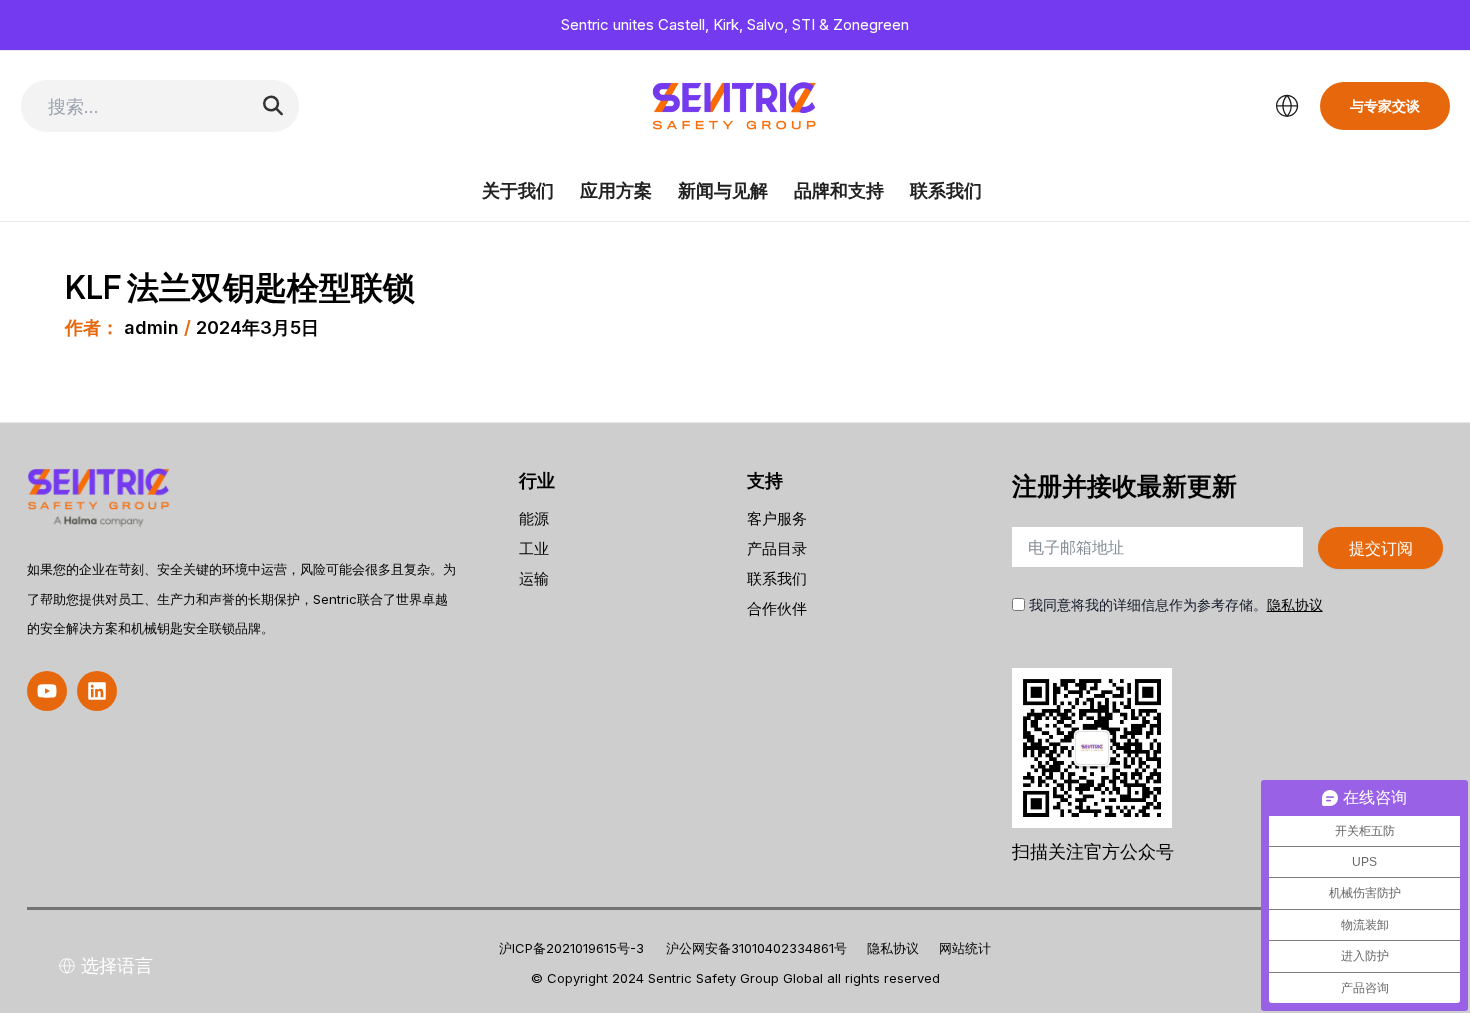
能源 (534, 518)
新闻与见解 (723, 190)
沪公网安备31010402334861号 (756, 948)
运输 (534, 578)
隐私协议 (1295, 604)
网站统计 (965, 948)
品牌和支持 (839, 190)
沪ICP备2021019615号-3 (571, 948)
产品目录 (777, 548)
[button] (47, 691)
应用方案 (616, 190)
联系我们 (946, 190)
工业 (534, 548)
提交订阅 (1381, 548)
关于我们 (518, 190)
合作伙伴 (777, 608)
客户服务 (777, 518)
